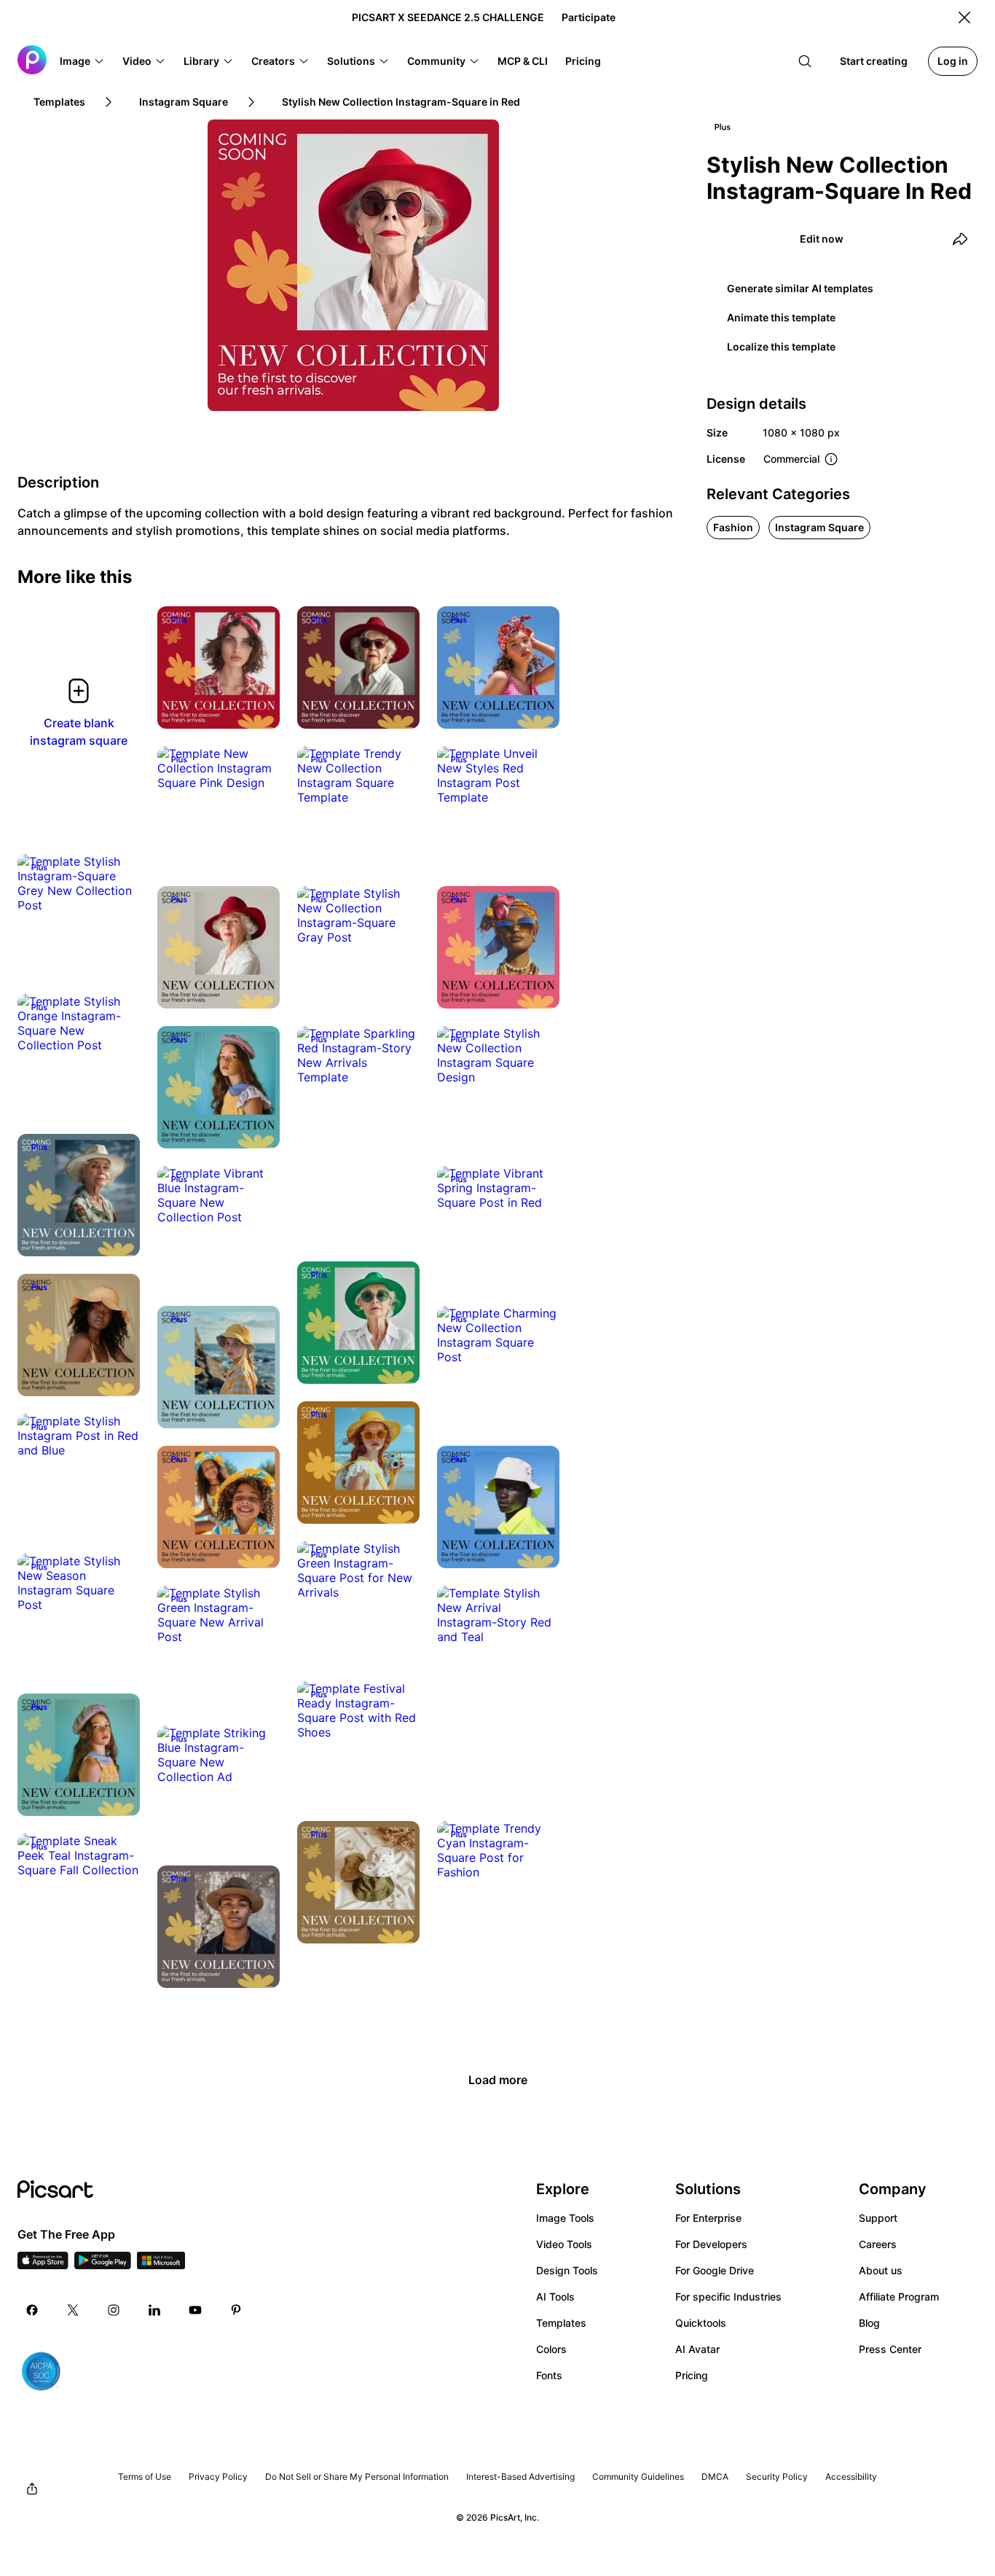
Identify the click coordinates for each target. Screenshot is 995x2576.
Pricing (692, 2375)
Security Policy (777, 2477)
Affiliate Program (899, 2297)
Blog (869, 2323)
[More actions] (258, 707)
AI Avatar (697, 2349)
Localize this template (781, 347)
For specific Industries (728, 2297)
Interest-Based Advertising (520, 2477)
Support (878, 2218)
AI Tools (555, 2297)
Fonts (549, 2375)
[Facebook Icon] (32, 2310)
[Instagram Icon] (114, 2310)
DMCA (715, 2477)
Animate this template (781, 317)
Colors (551, 2349)
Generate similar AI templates (800, 288)
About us (881, 2270)
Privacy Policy (218, 2477)
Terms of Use (145, 2477)
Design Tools (567, 2270)
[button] (82, 61)
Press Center (890, 2349)
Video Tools (564, 2244)
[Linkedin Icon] (154, 2310)
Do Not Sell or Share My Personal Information (357, 2477)
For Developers (711, 2244)
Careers (878, 2244)
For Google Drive (715, 2270)
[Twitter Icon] (73, 2310)
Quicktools (701, 2323)
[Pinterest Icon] (236, 2310)
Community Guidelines (638, 2477)
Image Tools (565, 2218)
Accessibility (851, 2477)
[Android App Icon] (103, 2265)
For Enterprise (708, 2218)
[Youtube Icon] (195, 2310)
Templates (561, 2323)
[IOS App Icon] (43, 2265)
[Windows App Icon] (161, 2265)
